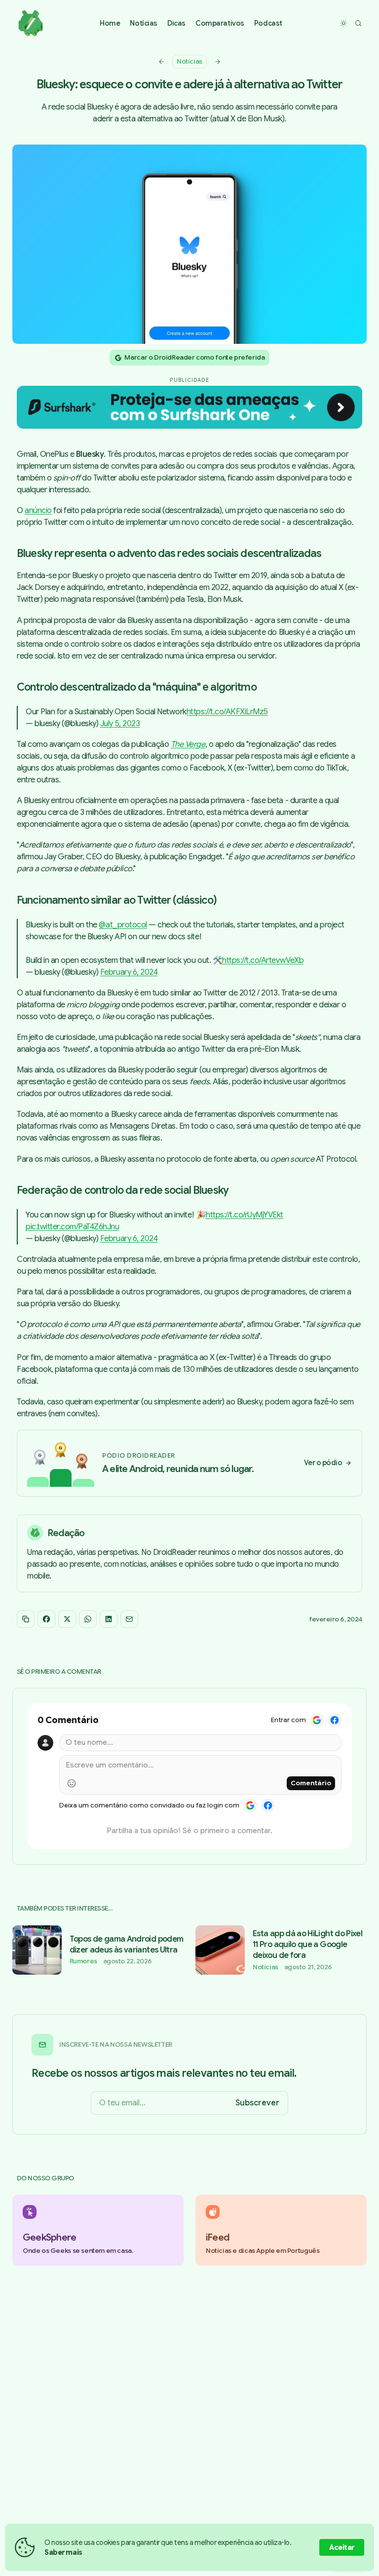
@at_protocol (123, 925)
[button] (144, 23)
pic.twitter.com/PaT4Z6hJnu (73, 1227)
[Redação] (189, 1553)
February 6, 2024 (129, 972)
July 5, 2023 (120, 724)
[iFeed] (281, 2230)
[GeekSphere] (98, 2230)
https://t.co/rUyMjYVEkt (245, 1215)
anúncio (38, 511)
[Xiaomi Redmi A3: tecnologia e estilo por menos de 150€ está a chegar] (218, 62)
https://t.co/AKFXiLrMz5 (227, 712)
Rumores (83, 1961)
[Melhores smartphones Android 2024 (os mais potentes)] (161, 62)
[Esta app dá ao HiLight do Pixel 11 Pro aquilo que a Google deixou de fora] (281, 1950)
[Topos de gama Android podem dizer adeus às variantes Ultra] (98, 1950)
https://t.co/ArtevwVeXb (263, 960)
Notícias (189, 61)
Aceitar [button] (342, 2547)
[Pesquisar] (358, 23)
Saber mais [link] (63, 2552)
